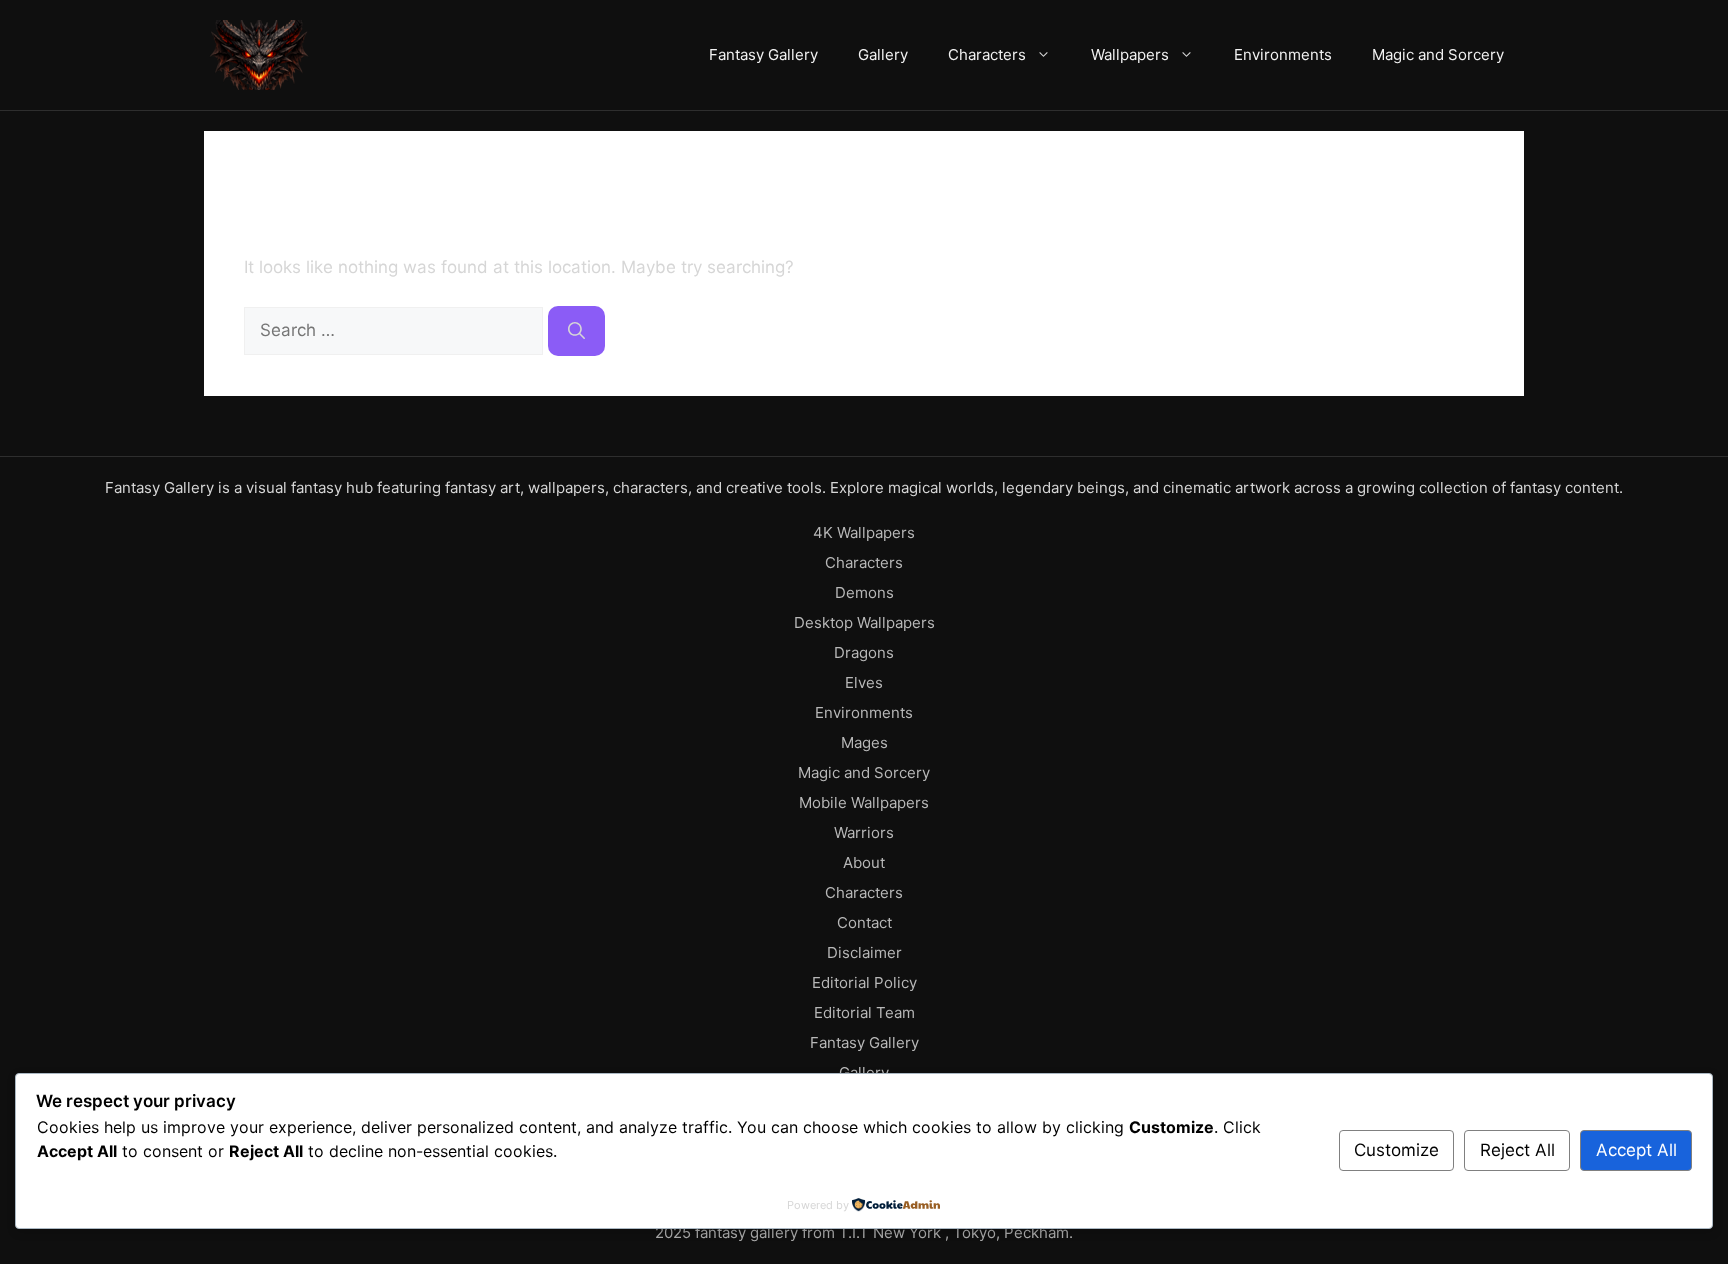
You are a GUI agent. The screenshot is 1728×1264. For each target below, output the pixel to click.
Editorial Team (864, 1012)
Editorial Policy (864, 982)
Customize (1396, 1150)
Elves (864, 682)
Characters (987, 54)
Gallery (883, 54)
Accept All (1636, 1150)
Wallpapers (1130, 54)
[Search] (576, 331)
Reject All (1517, 1150)
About (864, 862)
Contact (864, 922)
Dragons (864, 652)
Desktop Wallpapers (864, 622)
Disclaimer (864, 952)
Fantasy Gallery (763, 54)
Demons (864, 592)
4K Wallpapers (864, 532)
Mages (864, 742)
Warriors (864, 832)
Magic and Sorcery (1438, 54)
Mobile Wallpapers (864, 802)
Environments (1283, 54)
